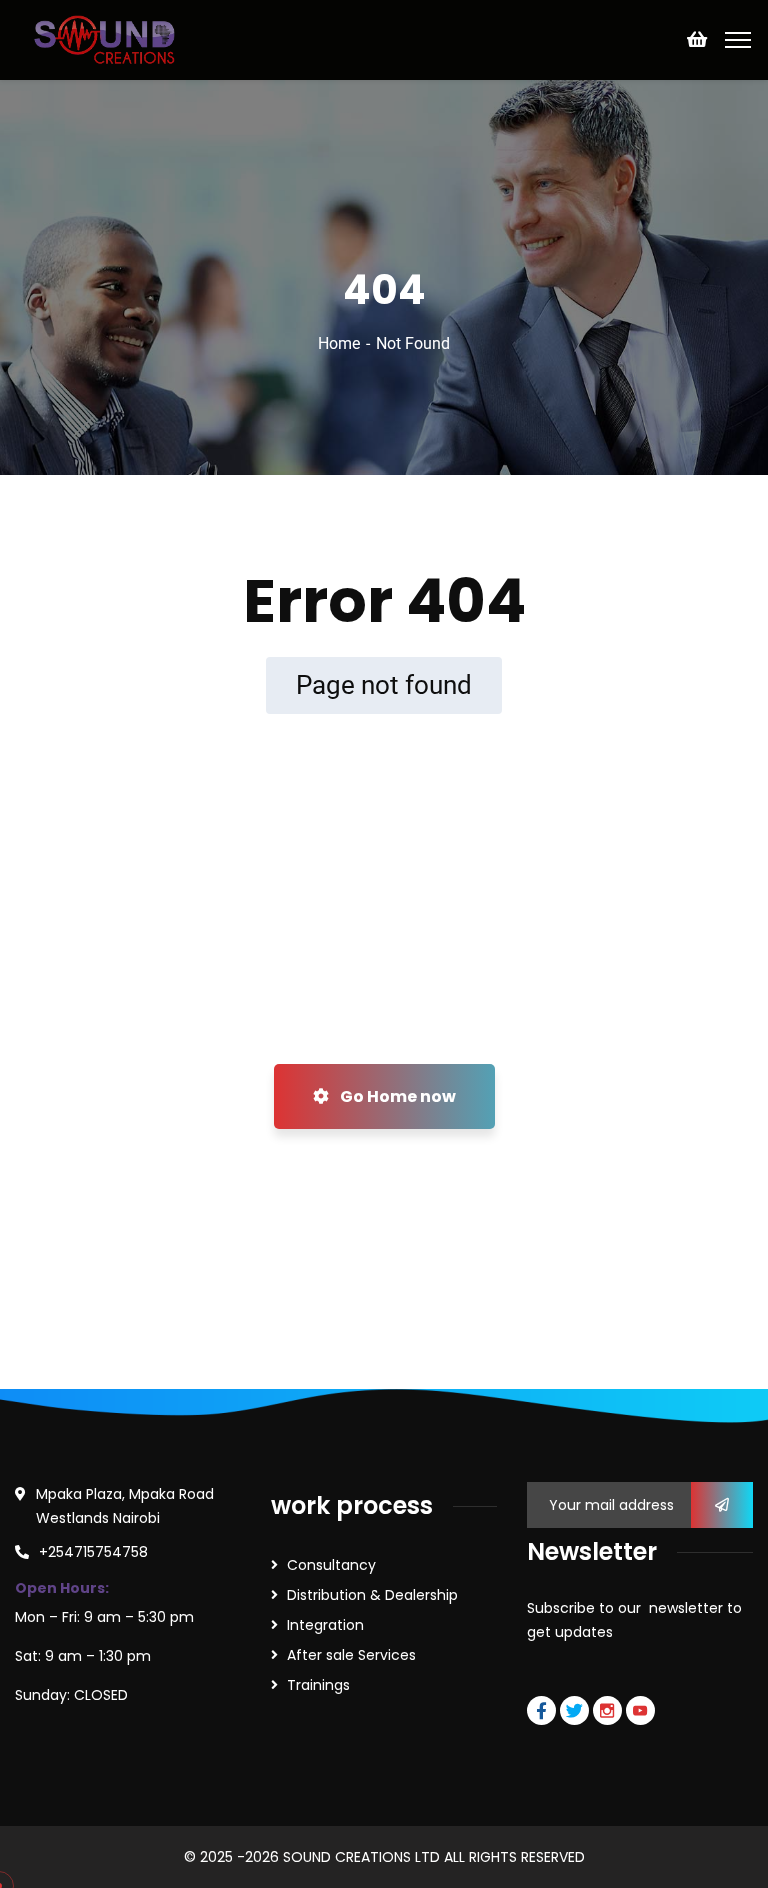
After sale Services (351, 1655)
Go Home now (396, 1096)
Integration (325, 1625)
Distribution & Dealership (372, 1595)
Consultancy (331, 1565)
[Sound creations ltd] (110, 38)
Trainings (318, 1685)
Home (339, 343)
